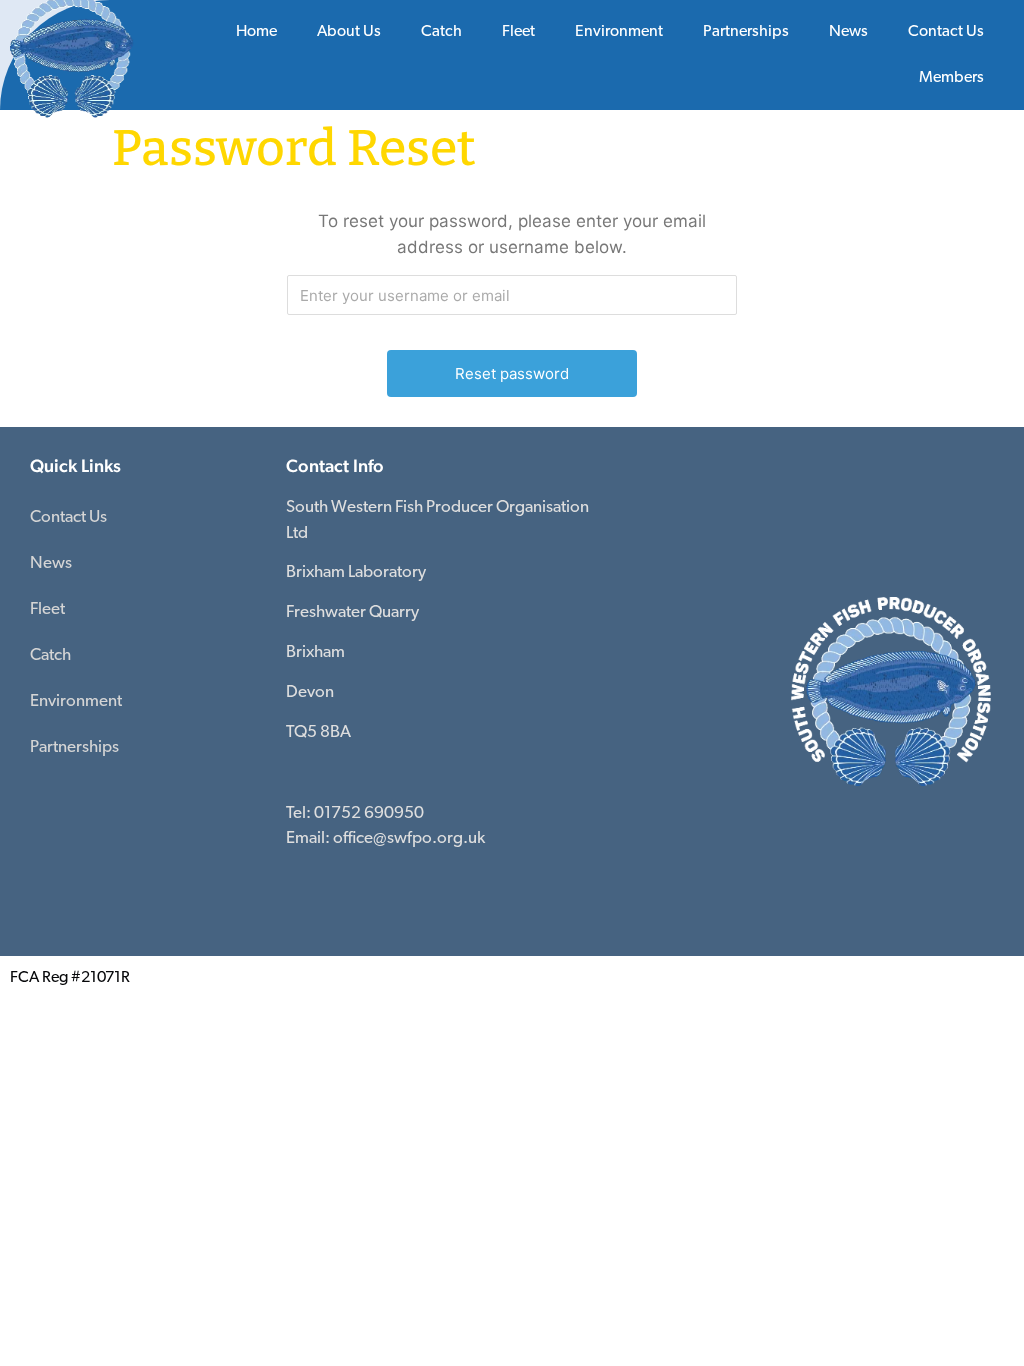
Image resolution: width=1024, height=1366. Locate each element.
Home (256, 32)
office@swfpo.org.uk (409, 838)
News (848, 32)
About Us (349, 32)
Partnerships (746, 32)
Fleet (47, 609)
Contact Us (946, 32)
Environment (619, 32)
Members (951, 78)
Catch (441, 32)
